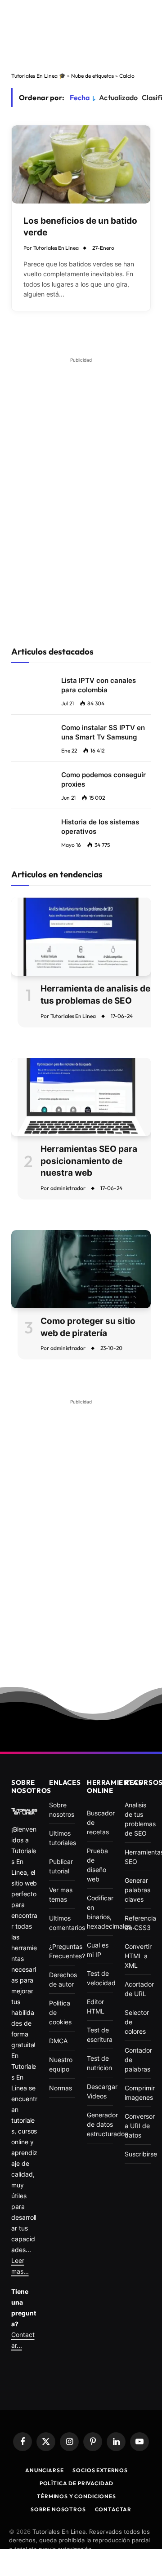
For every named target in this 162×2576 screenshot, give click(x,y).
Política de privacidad (76, 2483)
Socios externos (100, 2470)
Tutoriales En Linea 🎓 (38, 76)
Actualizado (118, 97)
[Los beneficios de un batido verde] (81, 164)
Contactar (113, 2509)
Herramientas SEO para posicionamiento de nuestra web (89, 1161)
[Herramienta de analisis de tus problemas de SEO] (81, 937)
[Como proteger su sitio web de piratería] (81, 1269)
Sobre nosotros (58, 2509)
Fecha (80, 97)
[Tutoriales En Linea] (24, 1811)
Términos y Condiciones (76, 2496)
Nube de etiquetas (92, 76)
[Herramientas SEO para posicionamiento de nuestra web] (81, 1097)
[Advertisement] (81, 35)
